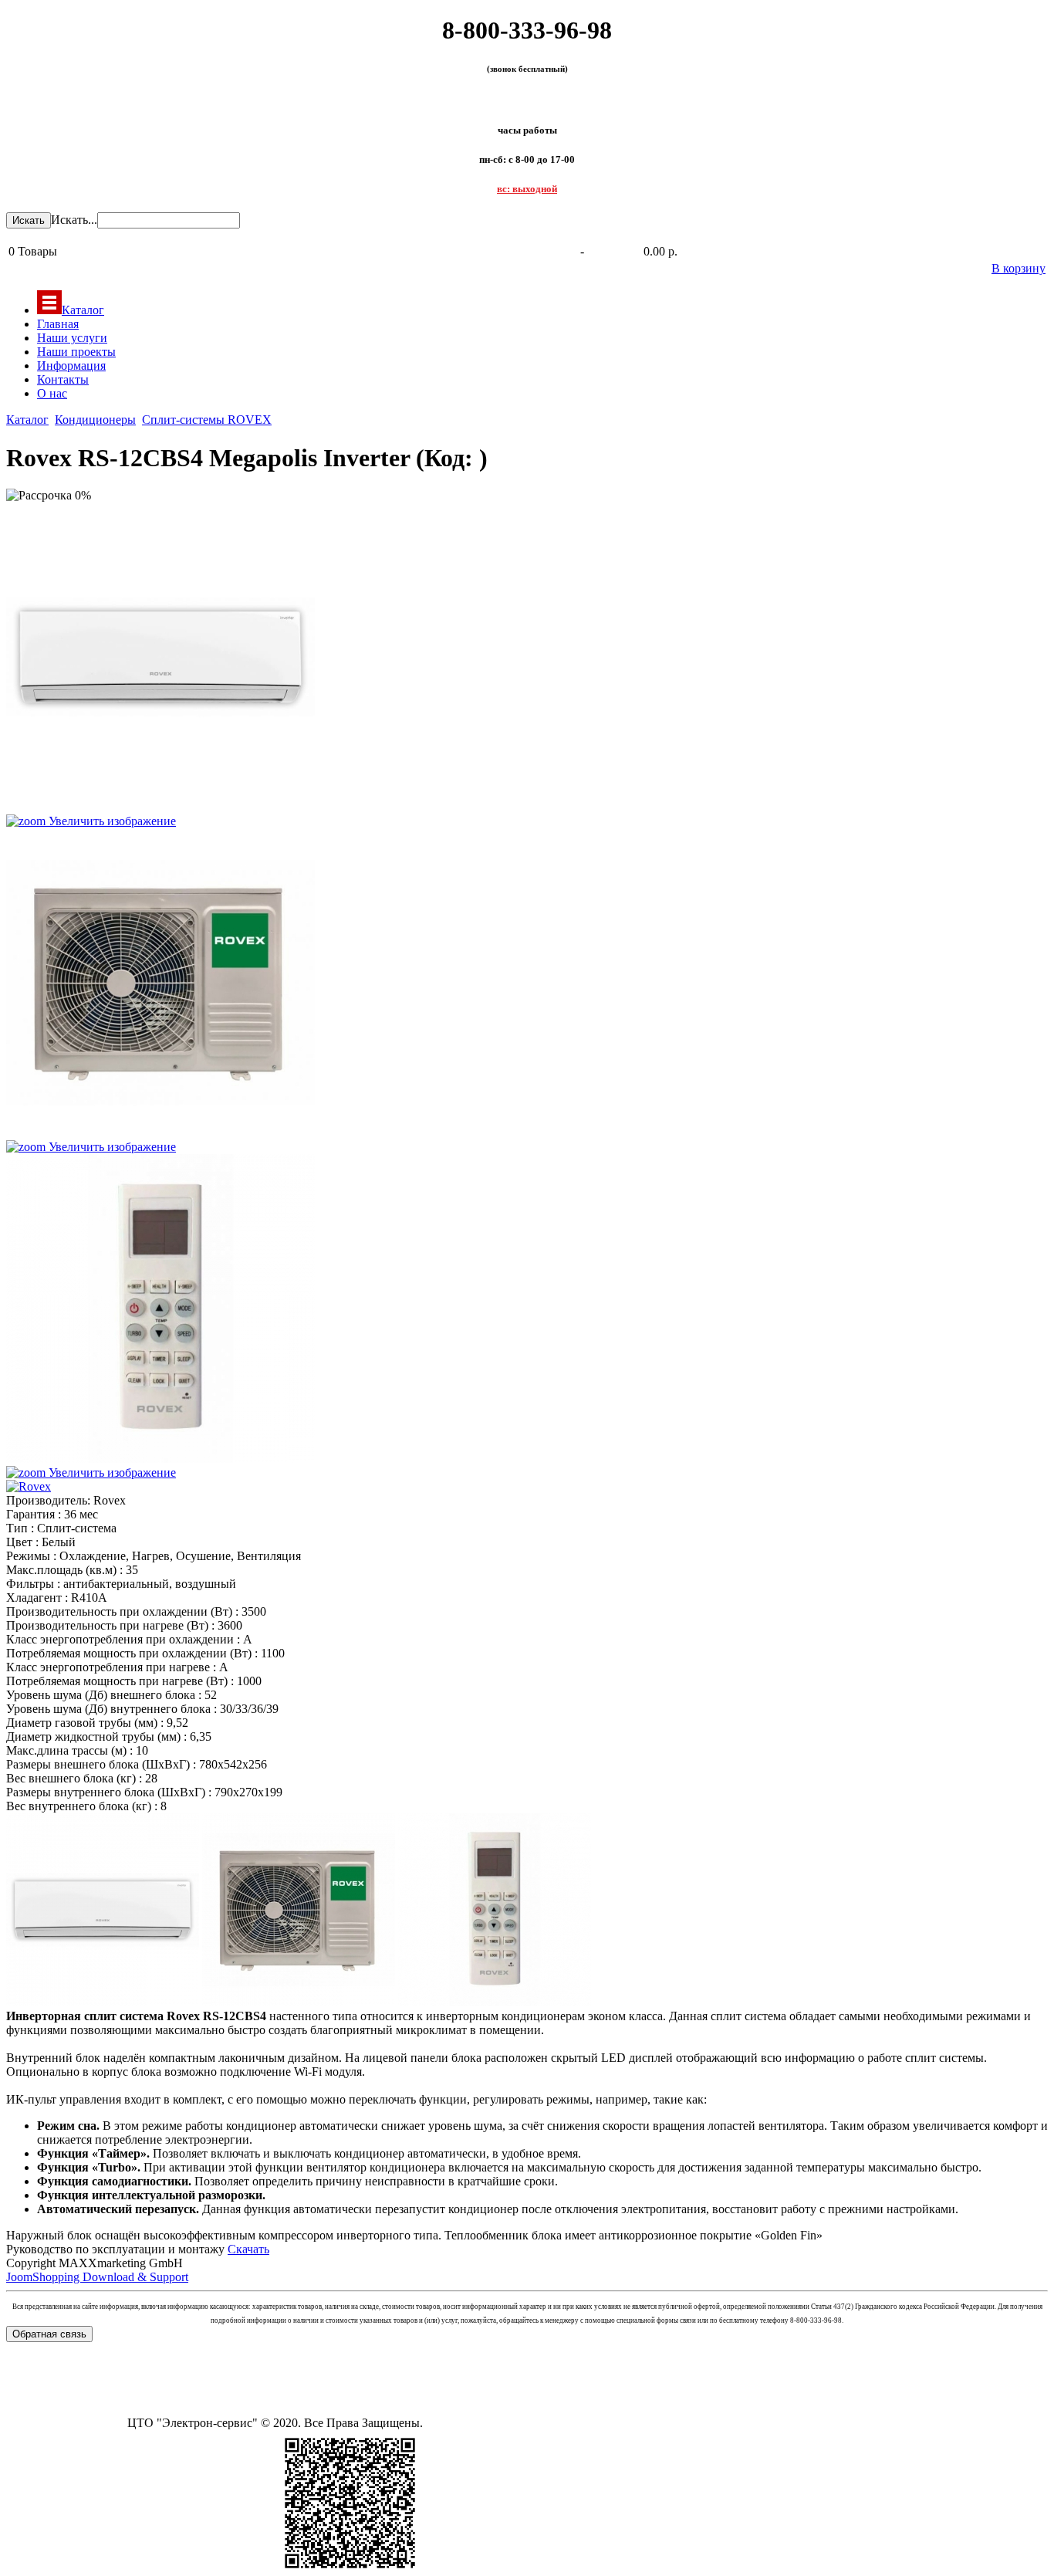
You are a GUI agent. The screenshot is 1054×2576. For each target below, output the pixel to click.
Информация (71, 366)
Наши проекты (76, 352)
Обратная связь (49, 2334)
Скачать (248, 2249)
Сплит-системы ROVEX (207, 420)
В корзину (1019, 268)
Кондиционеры (95, 420)
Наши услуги (72, 338)
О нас (52, 393)
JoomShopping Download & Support (97, 2277)
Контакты (63, 379)
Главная (58, 324)
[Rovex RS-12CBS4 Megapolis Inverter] (103, 1910)
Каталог (83, 310)
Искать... (74, 220)
